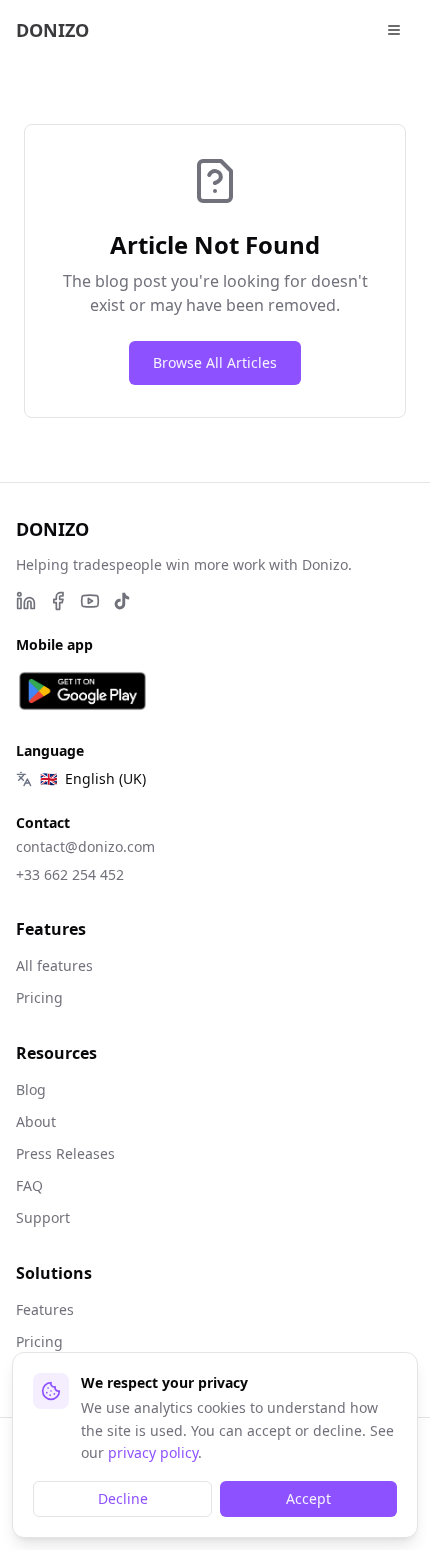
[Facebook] (58, 601)
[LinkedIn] (26, 601)
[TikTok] (122, 601)
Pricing (39, 997)
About (36, 1121)
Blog (31, 1089)
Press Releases (65, 1153)
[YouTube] (90, 601)
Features (45, 1309)
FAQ (29, 1185)
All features (54, 965)
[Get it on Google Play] (82, 691)
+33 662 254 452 (70, 874)
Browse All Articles (215, 362)
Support (43, 1217)
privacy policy (153, 1452)
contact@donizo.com (85, 846)
